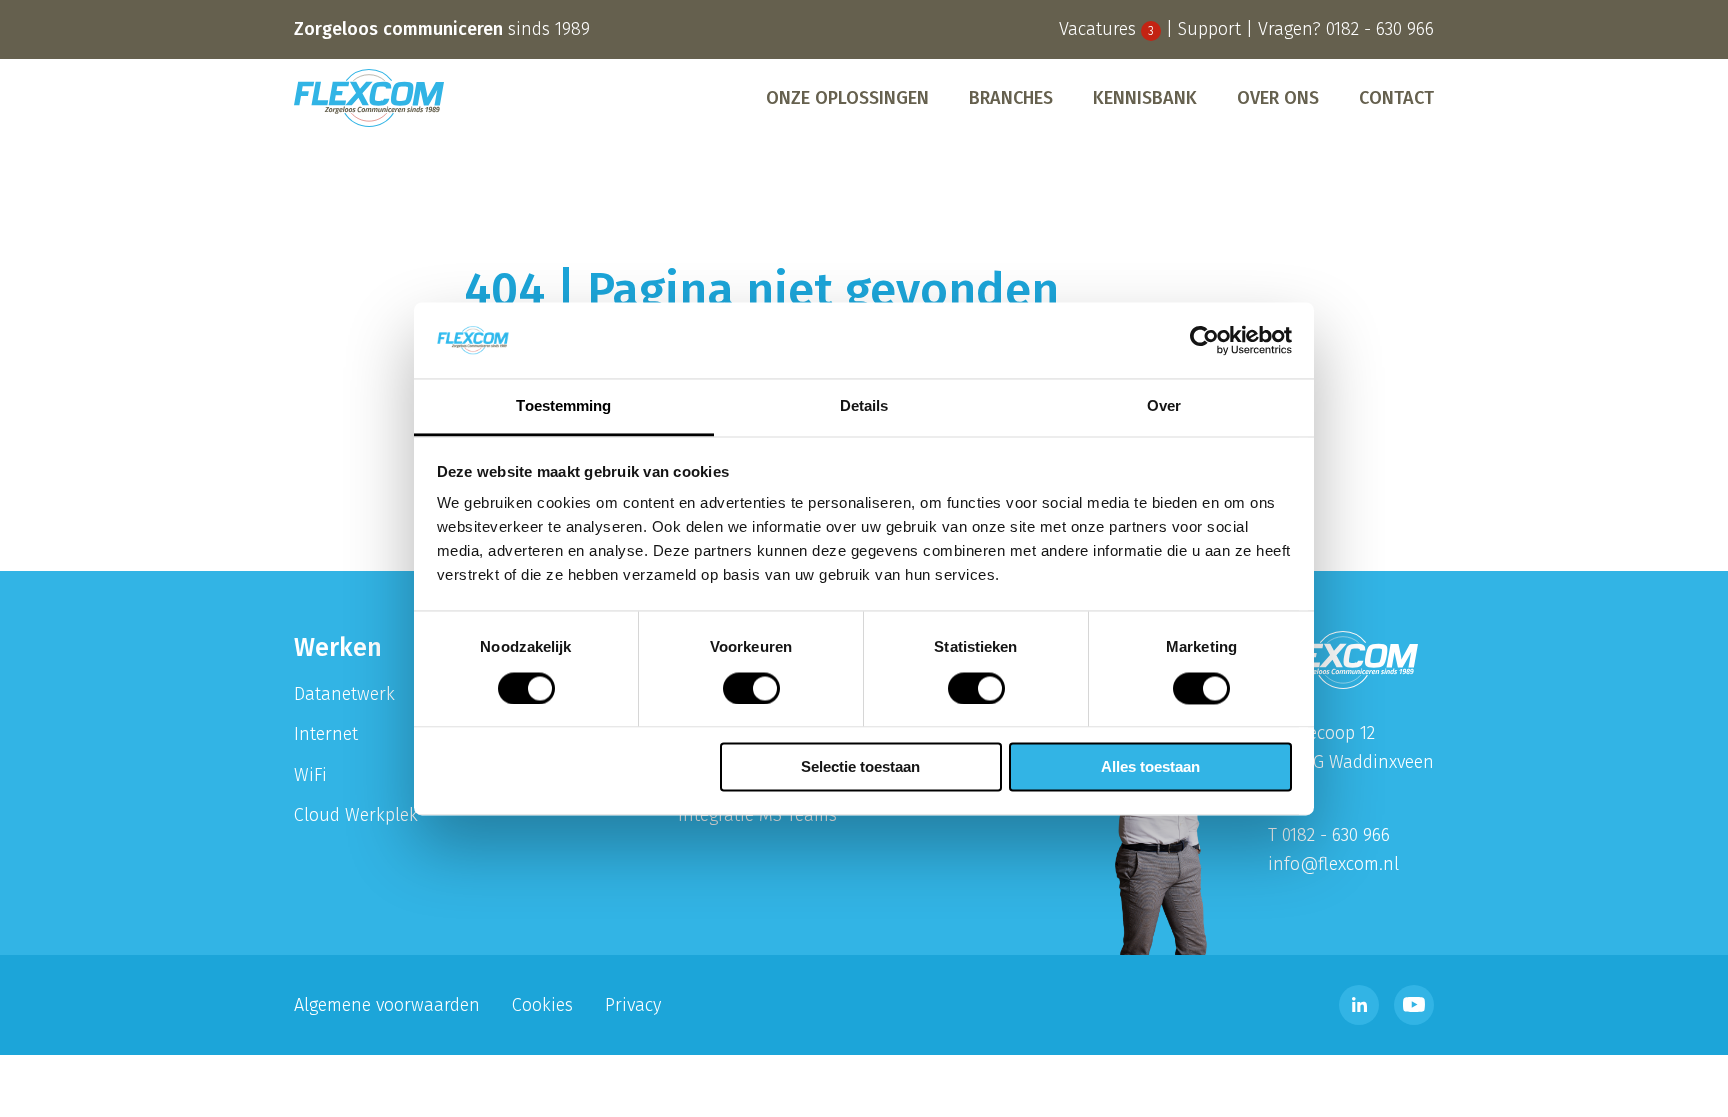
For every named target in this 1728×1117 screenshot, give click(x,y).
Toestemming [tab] (563, 406)
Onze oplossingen (847, 98)
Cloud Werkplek (356, 815)
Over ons (1278, 98)
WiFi (310, 775)
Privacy (633, 1005)
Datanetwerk (344, 694)
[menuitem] (847, 98)
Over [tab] (1164, 406)
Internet (326, 734)
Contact (1396, 98)
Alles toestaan (1150, 767)
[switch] (751, 688)
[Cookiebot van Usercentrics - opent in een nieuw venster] (1204, 340)
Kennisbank (1145, 98)
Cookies (542, 1005)
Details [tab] (864, 406)
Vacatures (1106, 29)
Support (1209, 29)
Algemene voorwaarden (387, 1005)
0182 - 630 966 (1380, 29)
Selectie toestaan (860, 767)
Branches (1011, 98)
